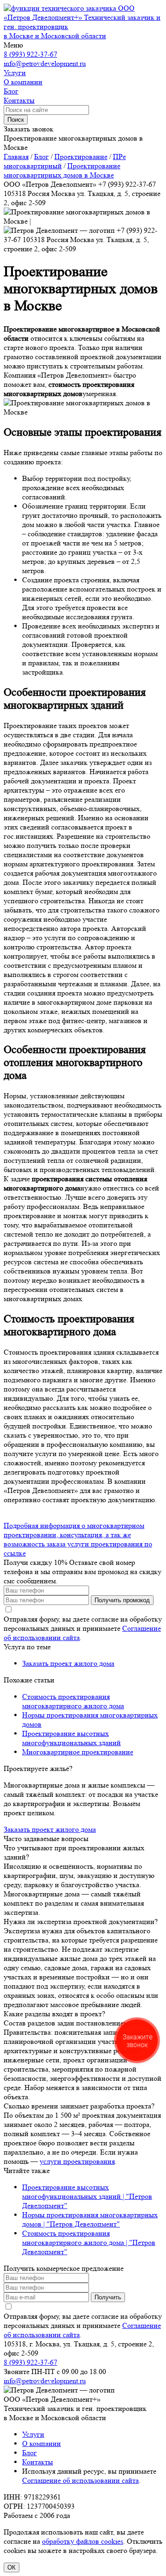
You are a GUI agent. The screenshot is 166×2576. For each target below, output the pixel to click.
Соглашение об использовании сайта (80, 2480)
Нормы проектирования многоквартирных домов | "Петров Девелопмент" (90, 2219)
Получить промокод (122, 1600)
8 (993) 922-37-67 (30, 54)
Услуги (33, 2434)
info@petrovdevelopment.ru (45, 63)
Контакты (38, 2462)
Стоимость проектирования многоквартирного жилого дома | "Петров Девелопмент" (89, 2242)
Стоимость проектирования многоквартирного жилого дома (73, 1701)
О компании (41, 2443)
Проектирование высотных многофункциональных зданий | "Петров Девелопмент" (87, 2196)
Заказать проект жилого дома (68, 1663)
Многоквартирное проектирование (78, 1752)
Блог (30, 2453)
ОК (12, 2567)
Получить (108, 2297)
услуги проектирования (77, 2161)
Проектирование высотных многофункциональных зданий (71, 1738)
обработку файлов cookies (83, 2541)
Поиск (16, 120)
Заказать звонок (29, 129)
